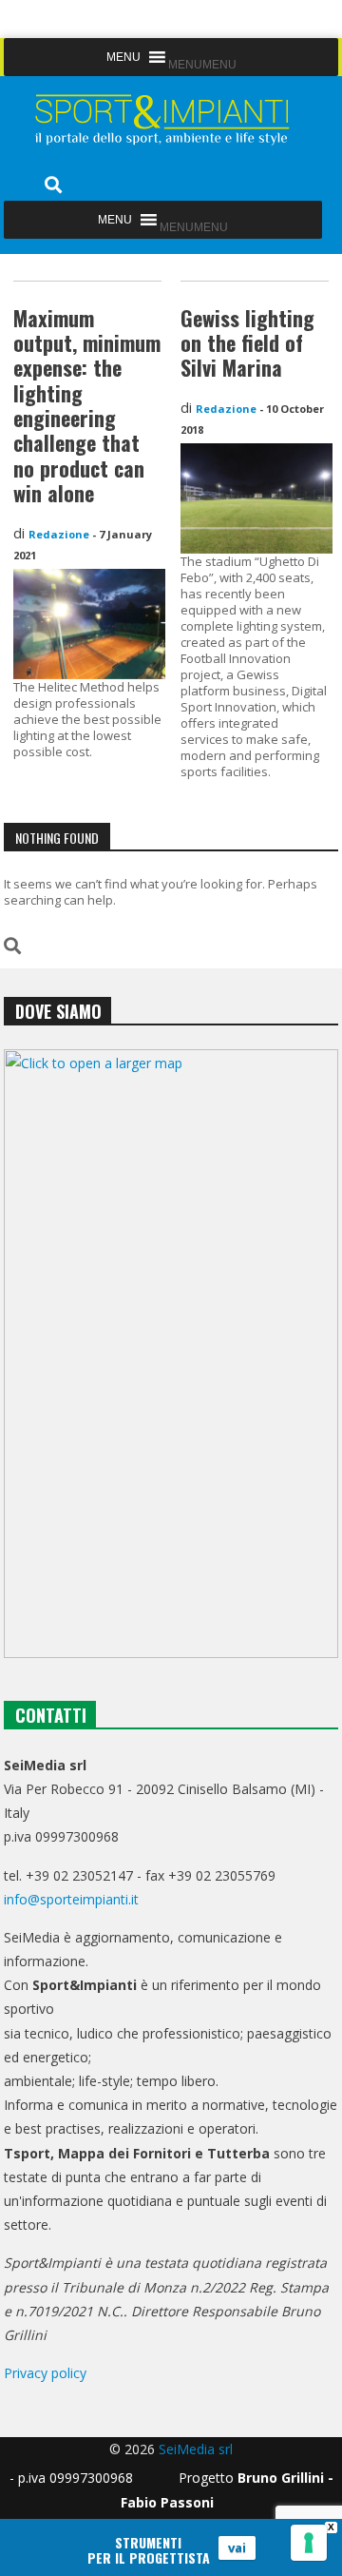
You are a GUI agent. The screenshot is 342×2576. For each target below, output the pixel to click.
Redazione (59, 534)
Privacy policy (45, 2373)
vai (237, 2547)
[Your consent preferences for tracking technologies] (309, 2543)
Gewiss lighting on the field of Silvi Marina (247, 343)
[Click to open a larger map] (171, 1354)
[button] (202, 65)
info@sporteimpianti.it (71, 1899)
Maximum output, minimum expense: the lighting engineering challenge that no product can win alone (87, 406)
